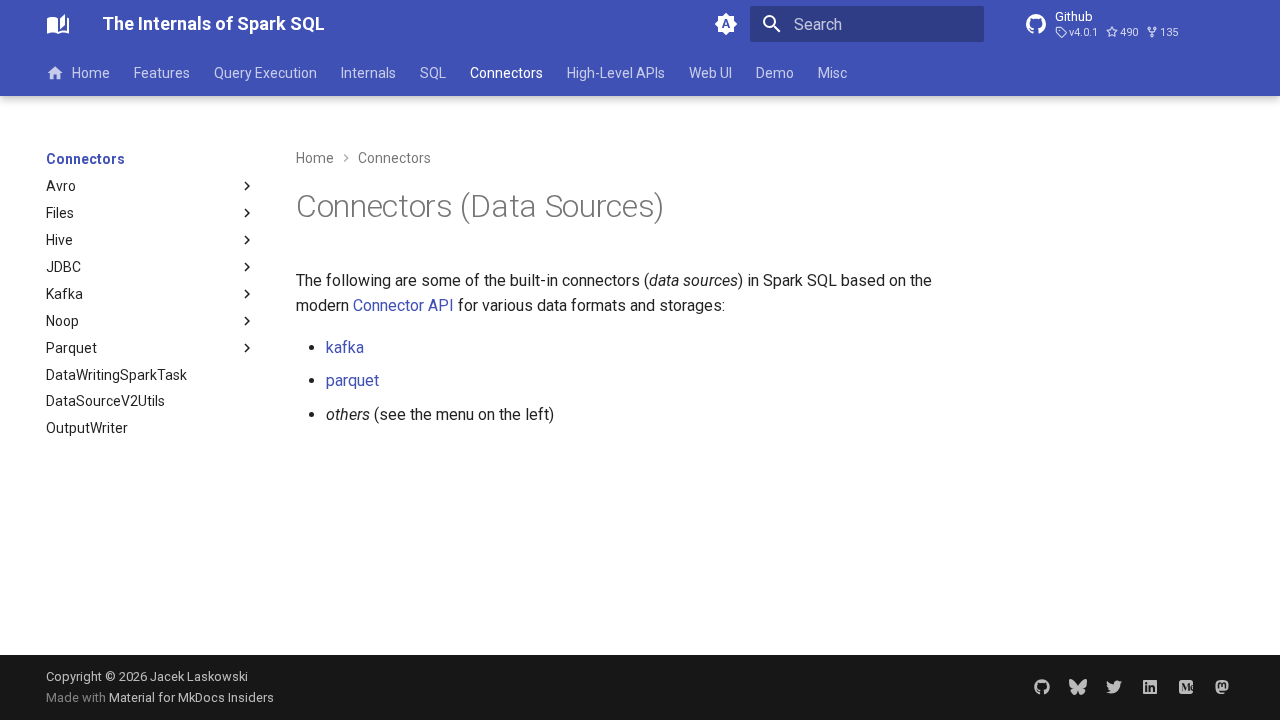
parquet (352, 380)
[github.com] (1042, 687)
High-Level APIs (616, 73)
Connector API (403, 305)
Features (162, 73)
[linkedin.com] (1150, 687)
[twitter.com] (1114, 687)
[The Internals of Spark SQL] (58, 24)
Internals (368, 73)
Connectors (506, 73)
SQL (433, 73)
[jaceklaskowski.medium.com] (1186, 687)
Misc (832, 73)
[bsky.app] (1078, 687)
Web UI (710, 73)
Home (91, 73)
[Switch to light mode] (726, 24)
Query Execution (265, 73)
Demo (775, 73)
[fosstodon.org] (1222, 687)
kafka (345, 347)
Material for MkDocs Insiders (191, 697)
